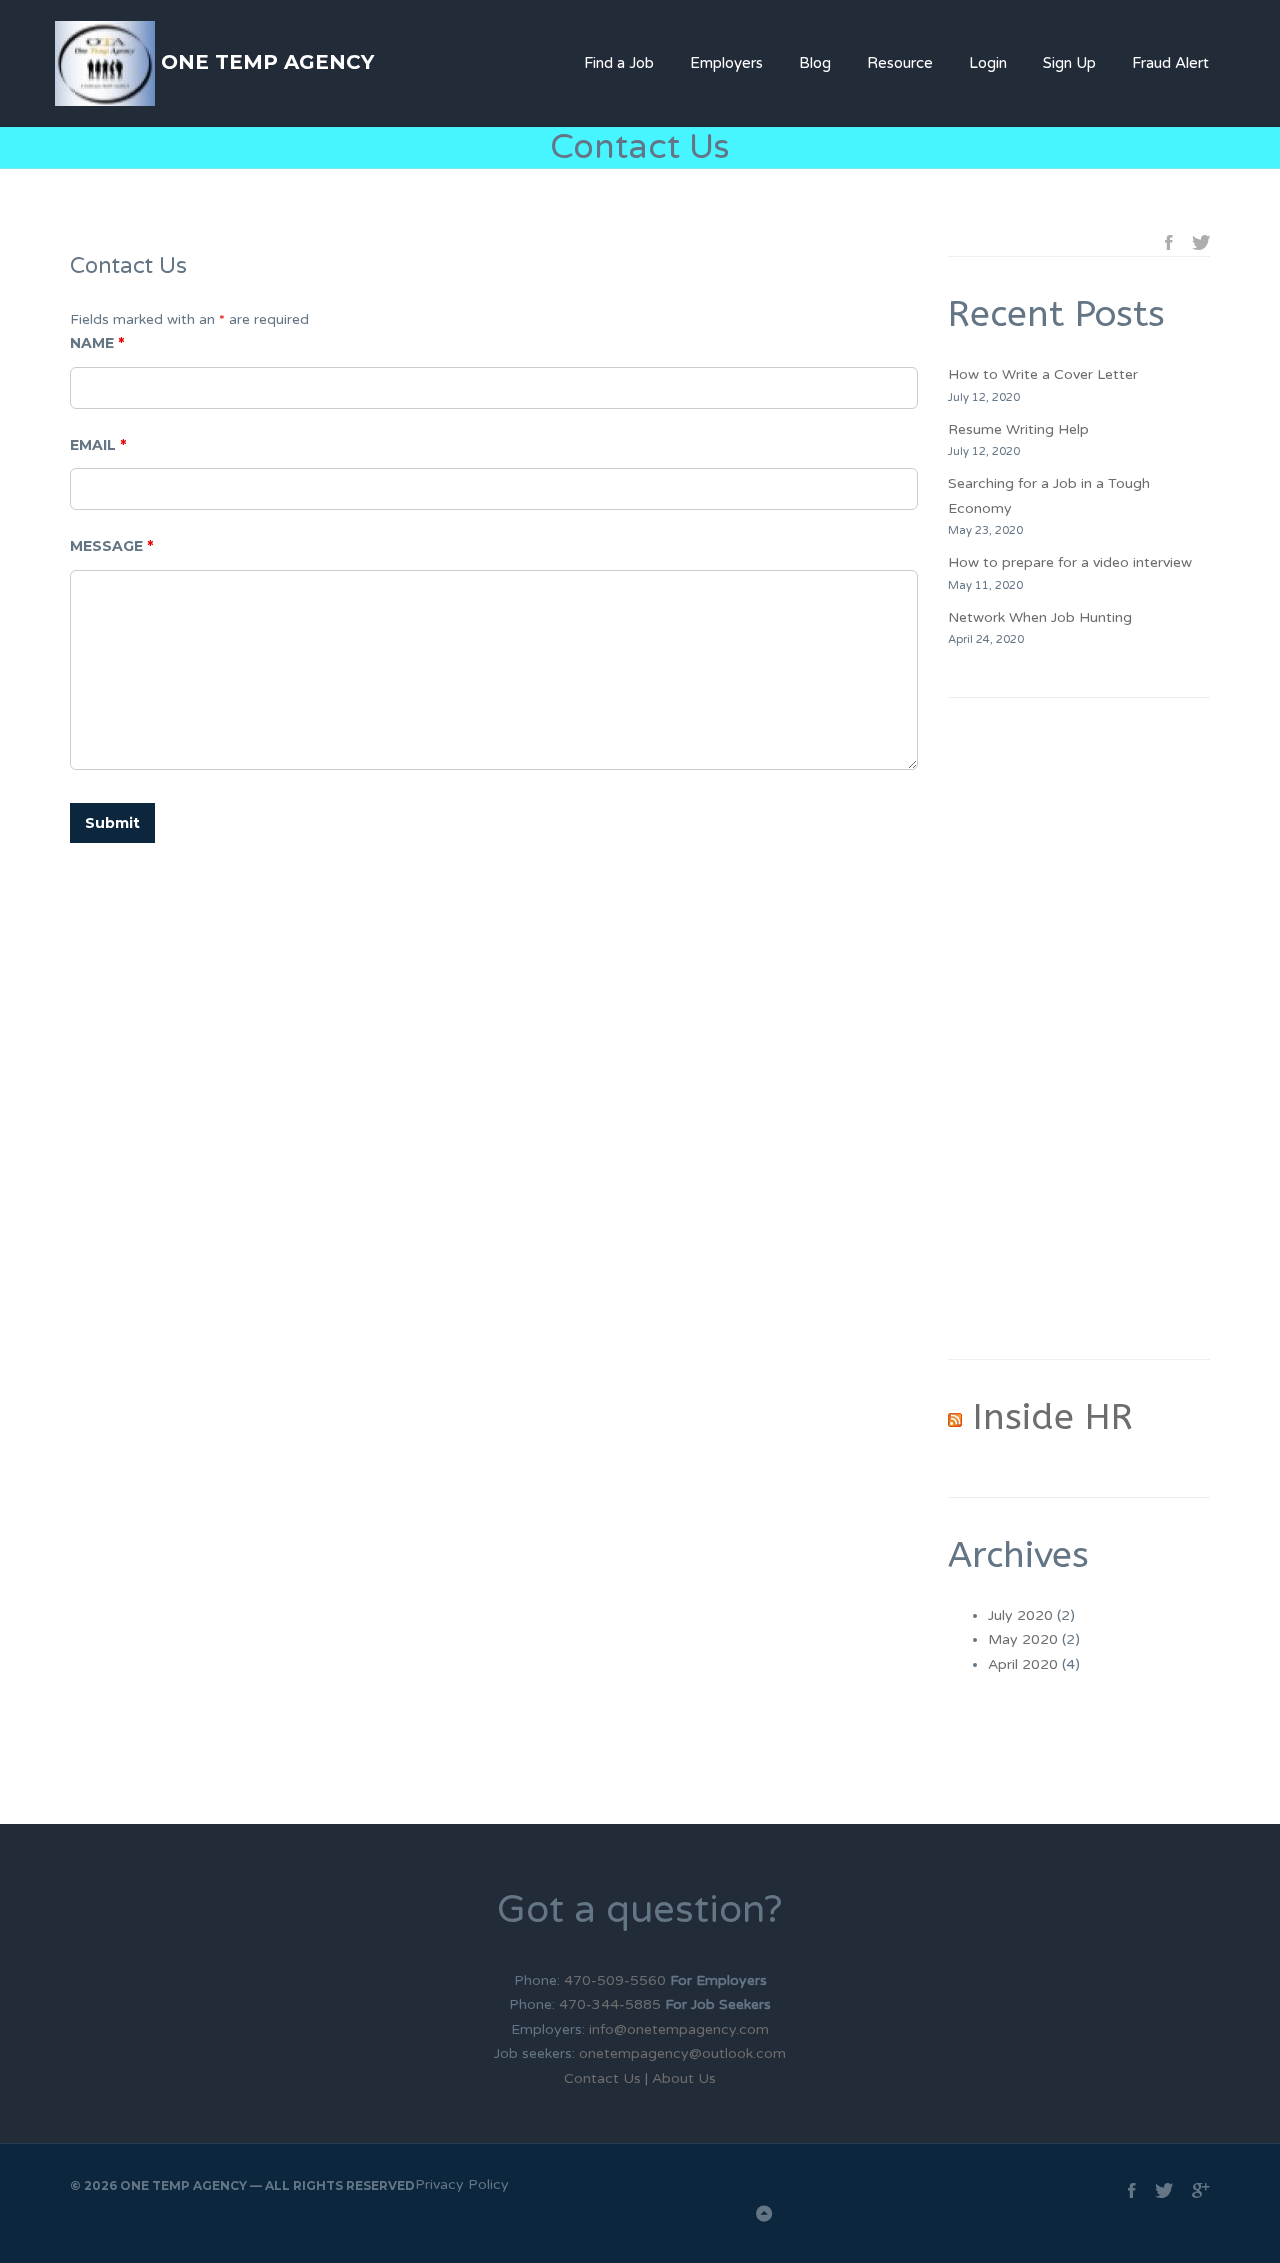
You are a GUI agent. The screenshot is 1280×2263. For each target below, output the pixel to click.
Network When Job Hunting (1040, 617)
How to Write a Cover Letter (1043, 374)
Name (97, 343)
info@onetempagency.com (679, 2029)
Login (988, 63)
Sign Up (1069, 63)
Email (98, 445)
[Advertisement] (1079, 1028)
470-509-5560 (617, 1980)
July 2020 (1020, 1615)
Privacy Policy (462, 2184)
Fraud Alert (1170, 63)
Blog (815, 63)
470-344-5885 (610, 2004)
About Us (684, 2078)
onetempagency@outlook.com (682, 2053)
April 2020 (1023, 1664)
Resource (900, 63)
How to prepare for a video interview (1070, 562)
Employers (726, 63)
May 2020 (1023, 1639)
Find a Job (619, 63)
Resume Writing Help (1018, 429)
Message (111, 546)
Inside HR (1053, 1417)
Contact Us (602, 2078)
